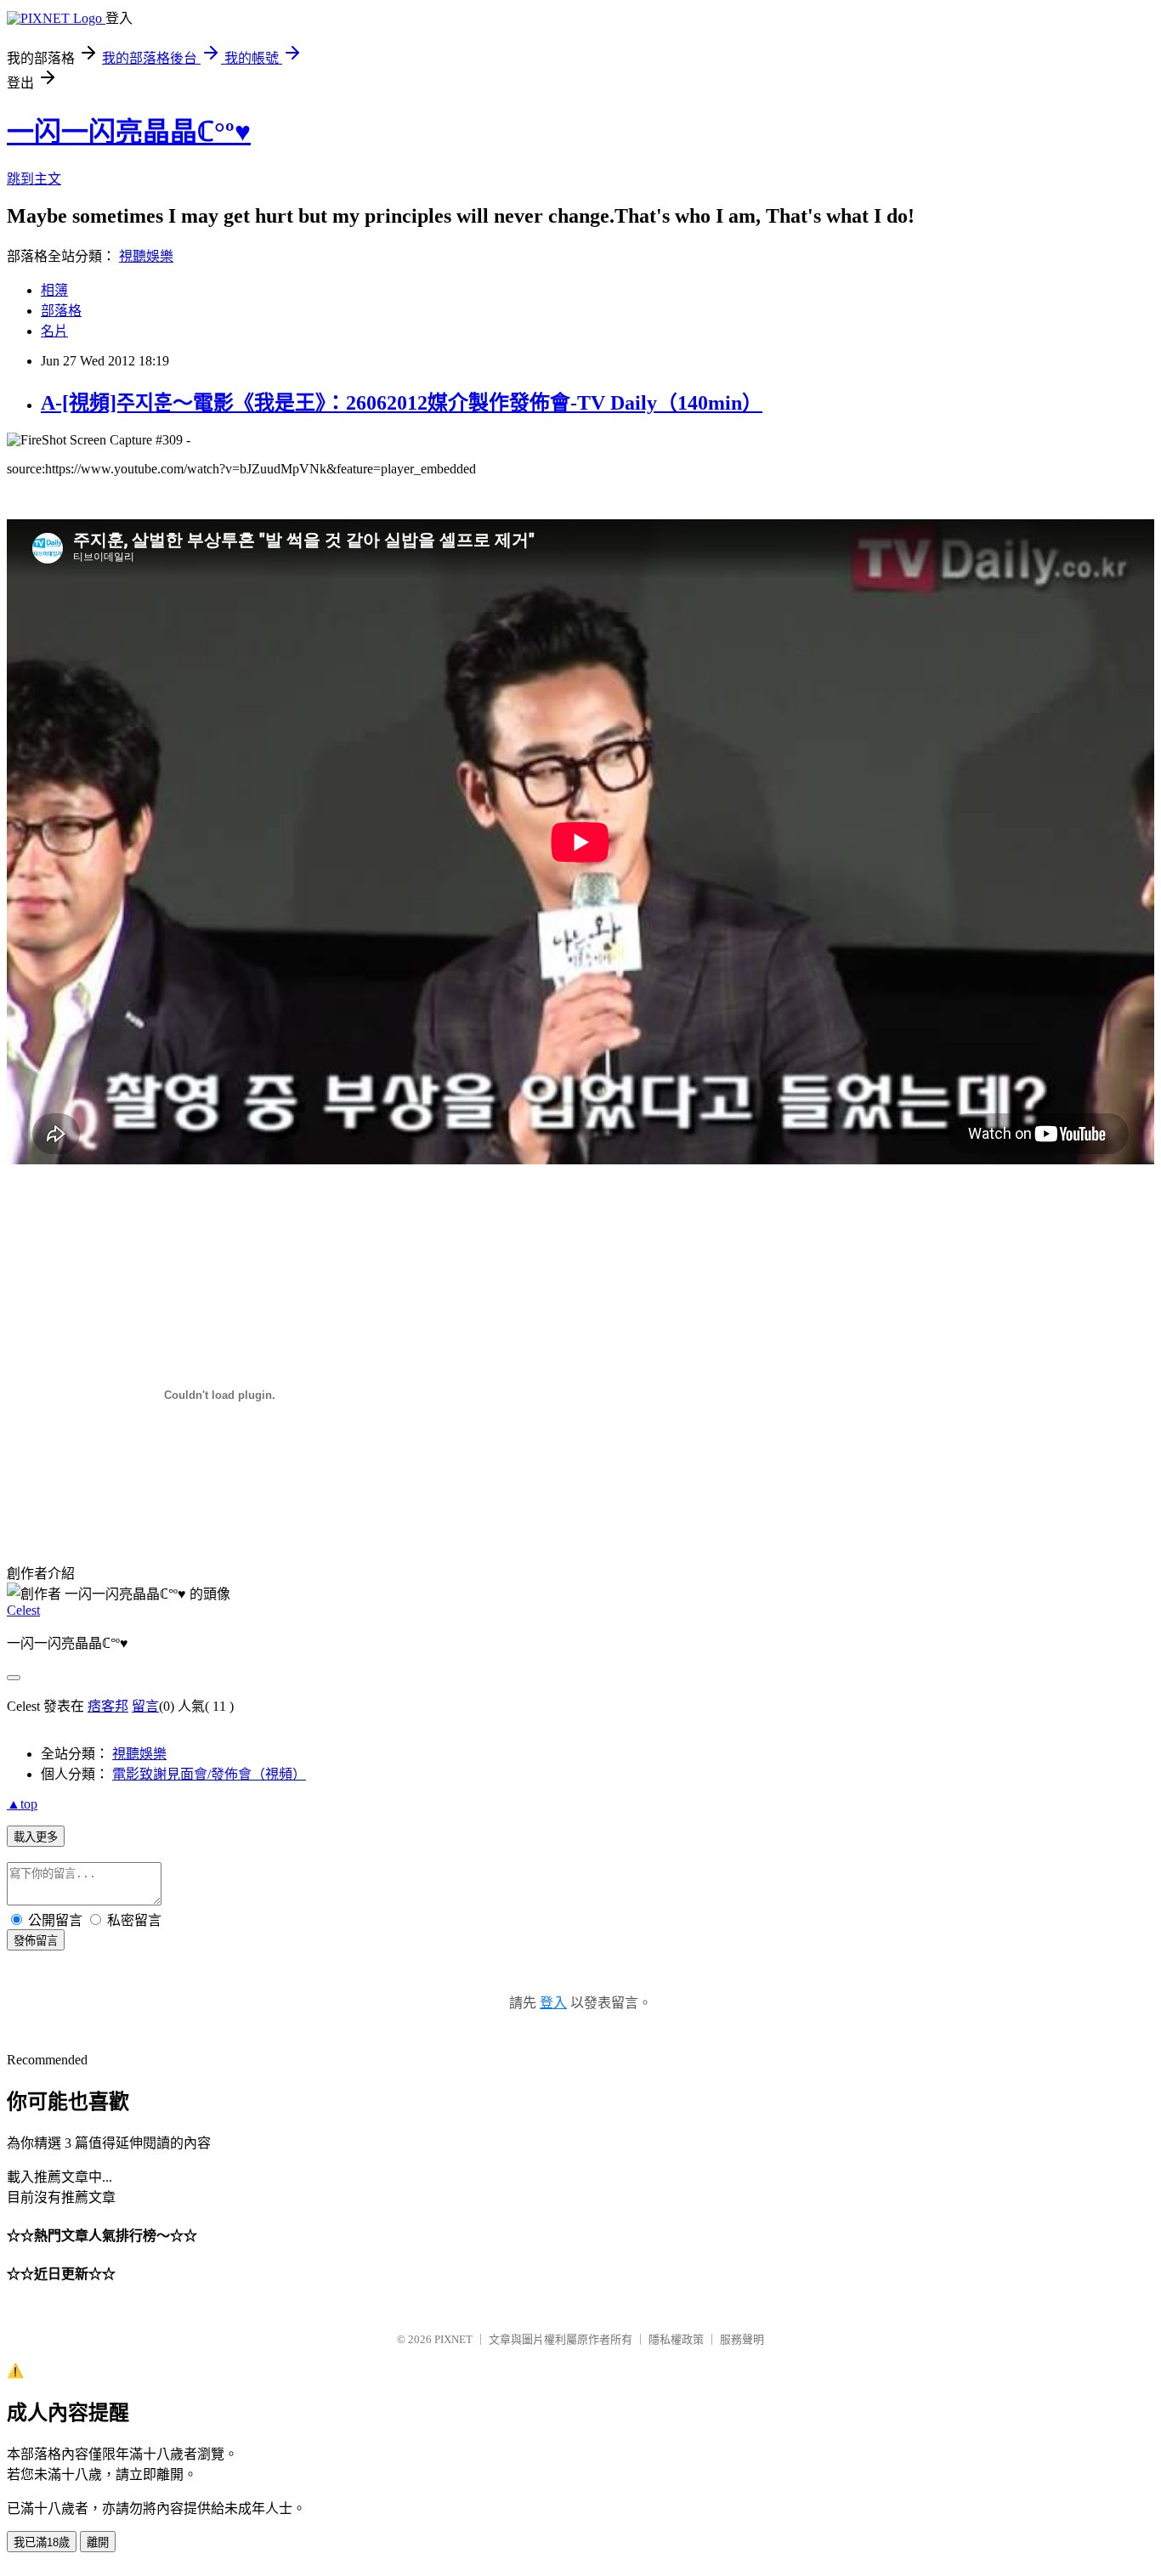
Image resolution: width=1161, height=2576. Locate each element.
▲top (22, 1804)
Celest (23, 1610)
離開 (98, 2542)
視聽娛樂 (146, 256)
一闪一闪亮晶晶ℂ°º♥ (129, 132)
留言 (145, 1706)
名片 (54, 331)
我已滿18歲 (42, 2542)
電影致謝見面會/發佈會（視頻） (209, 1774)
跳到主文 (34, 179)
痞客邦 (108, 1706)
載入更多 (36, 1837)
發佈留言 (36, 1941)
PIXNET (453, 2339)
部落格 (61, 311)
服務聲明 (742, 2339)
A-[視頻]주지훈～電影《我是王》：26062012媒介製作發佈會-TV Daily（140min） (402, 403)
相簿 (54, 290)
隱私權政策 (676, 2339)
